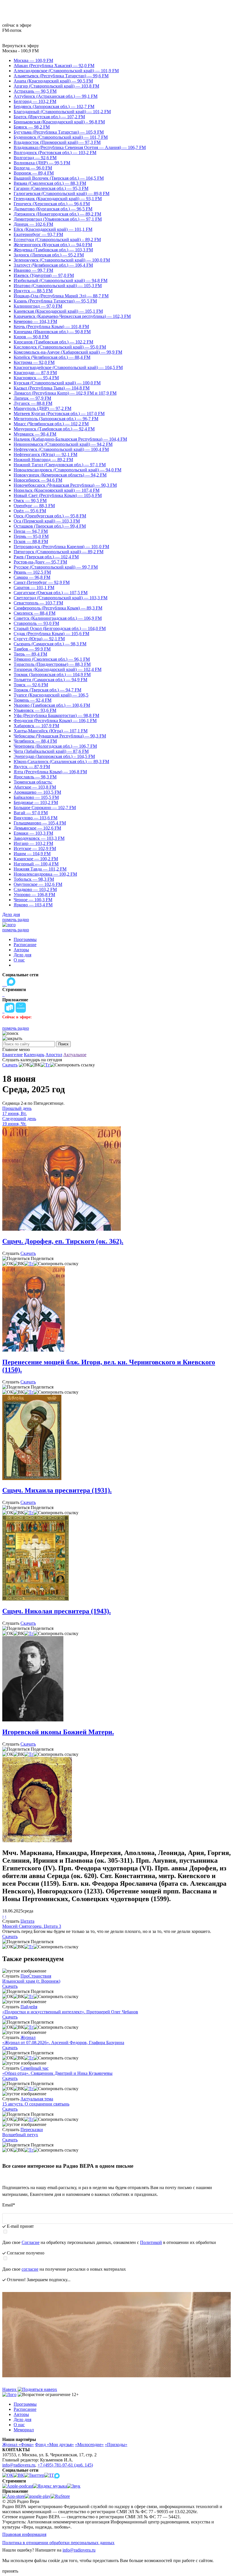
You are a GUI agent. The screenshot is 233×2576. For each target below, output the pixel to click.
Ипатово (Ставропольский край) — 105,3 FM (58, 286)
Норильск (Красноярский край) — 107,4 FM (57, 490)
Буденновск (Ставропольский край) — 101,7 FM (61, 137)
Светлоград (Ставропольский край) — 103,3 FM (61, 598)
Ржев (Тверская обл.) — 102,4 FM (46, 557)
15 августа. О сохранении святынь (36, 2104)
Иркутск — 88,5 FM (33, 291)
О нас (19, 960)
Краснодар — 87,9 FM (35, 373)
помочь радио (16, 920)
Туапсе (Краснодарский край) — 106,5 (51, 695)
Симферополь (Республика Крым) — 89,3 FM (58, 608)
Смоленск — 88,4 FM (35, 613)
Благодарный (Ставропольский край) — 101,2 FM (62, 112)
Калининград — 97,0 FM (38, 306)
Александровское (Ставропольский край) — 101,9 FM (66, 71)
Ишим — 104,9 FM (32, 854)
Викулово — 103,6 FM (36, 818)
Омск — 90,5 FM (30, 501)
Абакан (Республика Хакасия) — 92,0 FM (54, 66)
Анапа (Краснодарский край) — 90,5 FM (53, 81)
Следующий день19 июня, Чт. (19, 1121)
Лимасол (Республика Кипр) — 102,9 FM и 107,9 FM (65, 393)
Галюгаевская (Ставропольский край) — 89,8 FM (62, 193)
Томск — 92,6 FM (31, 685)
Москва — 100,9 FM (33, 60)
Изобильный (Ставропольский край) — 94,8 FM (61, 280)
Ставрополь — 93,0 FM (36, 623)
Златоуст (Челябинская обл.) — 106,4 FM (53, 265)
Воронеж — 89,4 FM (34, 173)
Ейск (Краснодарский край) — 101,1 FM (53, 229)
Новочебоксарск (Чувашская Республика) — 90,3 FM (65, 485)
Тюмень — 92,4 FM (33, 700)
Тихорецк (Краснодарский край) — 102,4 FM (58, 669)
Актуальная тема (37, 2099)
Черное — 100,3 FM (33, 900)
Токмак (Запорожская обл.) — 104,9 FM (52, 674)
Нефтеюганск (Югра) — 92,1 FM (45, 454)
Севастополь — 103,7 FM (38, 603)
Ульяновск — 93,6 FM (35, 710)
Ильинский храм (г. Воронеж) (31, 1981)
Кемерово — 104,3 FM (35, 321)
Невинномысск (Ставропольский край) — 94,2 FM (63, 444)
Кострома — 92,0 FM (34, 362)
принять (10, 2571)
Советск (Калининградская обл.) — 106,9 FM (58, 618)
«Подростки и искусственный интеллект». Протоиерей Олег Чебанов (70, 2012)
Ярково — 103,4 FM (33, 905)
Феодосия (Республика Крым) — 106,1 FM (55, 721)
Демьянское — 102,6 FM (37, 828)
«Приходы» (116, 2445)
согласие (30, 2269)
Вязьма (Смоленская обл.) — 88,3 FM (50, 183)
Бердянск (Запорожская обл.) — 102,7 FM (54, 106)
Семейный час (35, 2068)
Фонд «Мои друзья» (54, 2445)
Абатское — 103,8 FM (35, 787)
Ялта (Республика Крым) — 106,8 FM (50, 772)
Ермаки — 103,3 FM (33, 833)
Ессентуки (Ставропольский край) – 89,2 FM (57, 240)
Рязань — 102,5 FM (32, 572)
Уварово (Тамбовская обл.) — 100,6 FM (52, 705)
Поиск (63, 1044)
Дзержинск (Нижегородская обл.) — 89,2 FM (57, 214)
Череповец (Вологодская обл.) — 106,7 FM (55, 746)
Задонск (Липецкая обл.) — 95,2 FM (49, 255)
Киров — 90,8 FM (31, 337)
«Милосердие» (89, 2445)
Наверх (10, 2389)
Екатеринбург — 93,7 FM (38, 234)
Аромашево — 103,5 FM (37, 792)
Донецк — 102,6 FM (33, 224)
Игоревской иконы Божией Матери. (58, 1732)
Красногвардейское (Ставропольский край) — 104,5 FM (68, 367)
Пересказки (32, 2130)
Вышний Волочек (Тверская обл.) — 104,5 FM (59, 178)
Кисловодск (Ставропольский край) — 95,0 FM (60, 347)
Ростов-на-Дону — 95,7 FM (40, 562)
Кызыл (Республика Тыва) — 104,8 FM (52, 388)
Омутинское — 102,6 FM (38, 884)
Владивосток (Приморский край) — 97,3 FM (57, 142)
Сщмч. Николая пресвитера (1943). (57, 1611)
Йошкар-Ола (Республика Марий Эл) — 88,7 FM (61, 296)
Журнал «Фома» (18, 2445)
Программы (25, 939)
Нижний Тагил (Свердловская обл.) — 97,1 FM (60, 465)
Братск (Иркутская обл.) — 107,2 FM (49, 117)
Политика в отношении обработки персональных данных (58, 2543)
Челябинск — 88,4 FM (35, 741)
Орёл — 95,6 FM (30, 511)
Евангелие (13, 1055)
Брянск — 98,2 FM (32, 127)
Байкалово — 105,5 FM (36, 797)
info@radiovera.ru (19, 2465)
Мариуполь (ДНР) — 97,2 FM (42, 408)
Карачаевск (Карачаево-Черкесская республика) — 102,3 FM (72, 316)
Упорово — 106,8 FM (34, 895)
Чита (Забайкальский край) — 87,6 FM (51, 751)
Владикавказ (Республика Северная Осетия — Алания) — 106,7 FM (80, 147)
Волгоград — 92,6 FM (35, 158)
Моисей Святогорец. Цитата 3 (32, 1926)
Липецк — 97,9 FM (32, 398)
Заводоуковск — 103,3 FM (39, 838)
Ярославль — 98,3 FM (35, 777)
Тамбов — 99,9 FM (32, 649)
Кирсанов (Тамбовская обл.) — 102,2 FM (53, 342)
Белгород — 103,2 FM (35, 101)
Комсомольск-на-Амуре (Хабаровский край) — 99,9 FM (68, 352)
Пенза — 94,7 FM (31, 531)
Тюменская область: (33, 782)
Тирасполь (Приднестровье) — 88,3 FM (52, 664)
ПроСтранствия (36, 1976)
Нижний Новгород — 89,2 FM (43, 460)
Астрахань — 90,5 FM (35, 91)
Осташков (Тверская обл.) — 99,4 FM (50, 526)
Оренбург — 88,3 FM (34, 506)
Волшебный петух (20, 2135)
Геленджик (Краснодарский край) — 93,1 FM (58, 199)
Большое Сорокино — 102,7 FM (45, 808)
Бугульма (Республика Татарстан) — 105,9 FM (59, 132)
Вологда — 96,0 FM (33, 168)
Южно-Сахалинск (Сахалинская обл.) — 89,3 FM (61, 761)
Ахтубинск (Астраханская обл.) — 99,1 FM (56, 96)
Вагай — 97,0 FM (31, 813)
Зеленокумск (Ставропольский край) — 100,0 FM (62, 260)
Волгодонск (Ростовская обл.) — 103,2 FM (55, 153)
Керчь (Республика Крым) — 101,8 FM (51, 327)
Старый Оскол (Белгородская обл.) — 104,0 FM (60, 628)
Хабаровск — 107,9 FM (36, 726)
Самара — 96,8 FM (32, 577)
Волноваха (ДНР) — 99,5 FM (42, 163)
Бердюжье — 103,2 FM (36, 802)
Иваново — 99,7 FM (33, 270)
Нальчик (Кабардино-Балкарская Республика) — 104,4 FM (70, 439)
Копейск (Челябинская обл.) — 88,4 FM (52, 357)
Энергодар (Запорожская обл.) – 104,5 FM (54, 756)
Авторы (21, 950)
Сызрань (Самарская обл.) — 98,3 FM (50, 644)
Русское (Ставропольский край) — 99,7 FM (56, 567)
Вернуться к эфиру (21, 46)
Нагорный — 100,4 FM (36, 864)
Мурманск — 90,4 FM (35, 434)
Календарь (34, 1055)
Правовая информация (24, 2534)
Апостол (54, 1055)
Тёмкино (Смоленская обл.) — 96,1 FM (52, 659)
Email (9, 2205)
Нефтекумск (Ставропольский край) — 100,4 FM (61, 449)
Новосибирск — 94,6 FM (38, 480)
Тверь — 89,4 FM (30, 654)
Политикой (151, 2242)
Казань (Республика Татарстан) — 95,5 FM (55, 301)
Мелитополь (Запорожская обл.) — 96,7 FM (56, 419)
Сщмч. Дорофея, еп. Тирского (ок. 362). (63, 1241)
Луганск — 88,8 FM (33, 403)
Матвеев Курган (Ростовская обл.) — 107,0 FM (59, 414)
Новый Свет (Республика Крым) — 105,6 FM (58, 495)
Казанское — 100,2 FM (36, 859)
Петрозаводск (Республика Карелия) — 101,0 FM (61, 547)
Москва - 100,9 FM (20, 51)
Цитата (27, 1921)
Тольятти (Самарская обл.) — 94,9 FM (50, 680)
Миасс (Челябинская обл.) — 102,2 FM (51, 424)
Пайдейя (29, 2007)
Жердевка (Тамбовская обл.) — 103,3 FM (53, 250)
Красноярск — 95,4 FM (36, 378)
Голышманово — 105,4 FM (40, 823)
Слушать (11, 1253)
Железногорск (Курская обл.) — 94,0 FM (53, 245)
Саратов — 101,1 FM (34, 587)
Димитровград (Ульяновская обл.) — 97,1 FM (58, 219)
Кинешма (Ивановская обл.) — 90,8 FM (52, 332)
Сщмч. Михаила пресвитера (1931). (57, 1490)
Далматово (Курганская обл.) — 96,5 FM (53, 209)
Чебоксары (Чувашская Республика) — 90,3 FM (60, 736)
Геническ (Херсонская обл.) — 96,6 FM (52, 204)
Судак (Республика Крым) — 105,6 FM (51, 634)
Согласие (31, 2242)
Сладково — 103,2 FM (35, 889)
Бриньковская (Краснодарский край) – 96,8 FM (59, 122)
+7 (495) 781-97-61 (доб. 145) (65, 2465)
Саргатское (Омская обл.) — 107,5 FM (51, 593)
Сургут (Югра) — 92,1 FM (39, 639)
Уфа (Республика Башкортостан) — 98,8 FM (56, 715)
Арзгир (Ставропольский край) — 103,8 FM (56, 86)
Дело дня (11, 914)
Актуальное (75, 1055)
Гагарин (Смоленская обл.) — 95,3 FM (51, 188)
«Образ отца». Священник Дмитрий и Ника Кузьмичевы (57, 2073)
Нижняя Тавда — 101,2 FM (40, 869)
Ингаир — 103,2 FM (33, 843)
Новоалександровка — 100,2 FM (45, 874)
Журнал (28, 2037)
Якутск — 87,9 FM (32, 767)
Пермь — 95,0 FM (31, 536)
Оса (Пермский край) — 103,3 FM (47, 521)
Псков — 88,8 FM (31, 541)
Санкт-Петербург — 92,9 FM (42, 582)
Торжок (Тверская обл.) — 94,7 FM (47, 690)
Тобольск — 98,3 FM (34, 879)
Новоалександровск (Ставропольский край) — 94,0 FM (67, 470)
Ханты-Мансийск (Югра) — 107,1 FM (51, 731)
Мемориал (24, 2430)
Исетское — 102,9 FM (35, 848)
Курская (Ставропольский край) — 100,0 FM (57, 383)
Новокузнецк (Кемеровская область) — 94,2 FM (60, 475)
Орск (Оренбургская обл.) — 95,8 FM (50, 516)
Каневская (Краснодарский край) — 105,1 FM (58, 311)
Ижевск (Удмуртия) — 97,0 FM (44, 275)
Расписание (25, 945)
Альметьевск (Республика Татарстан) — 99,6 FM (61, 76)
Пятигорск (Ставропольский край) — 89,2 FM (59, 552)
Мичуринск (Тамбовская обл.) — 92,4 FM (54, 429)
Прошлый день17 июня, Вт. (17, 1111)
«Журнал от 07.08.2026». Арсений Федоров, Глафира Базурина (63, 2043)
